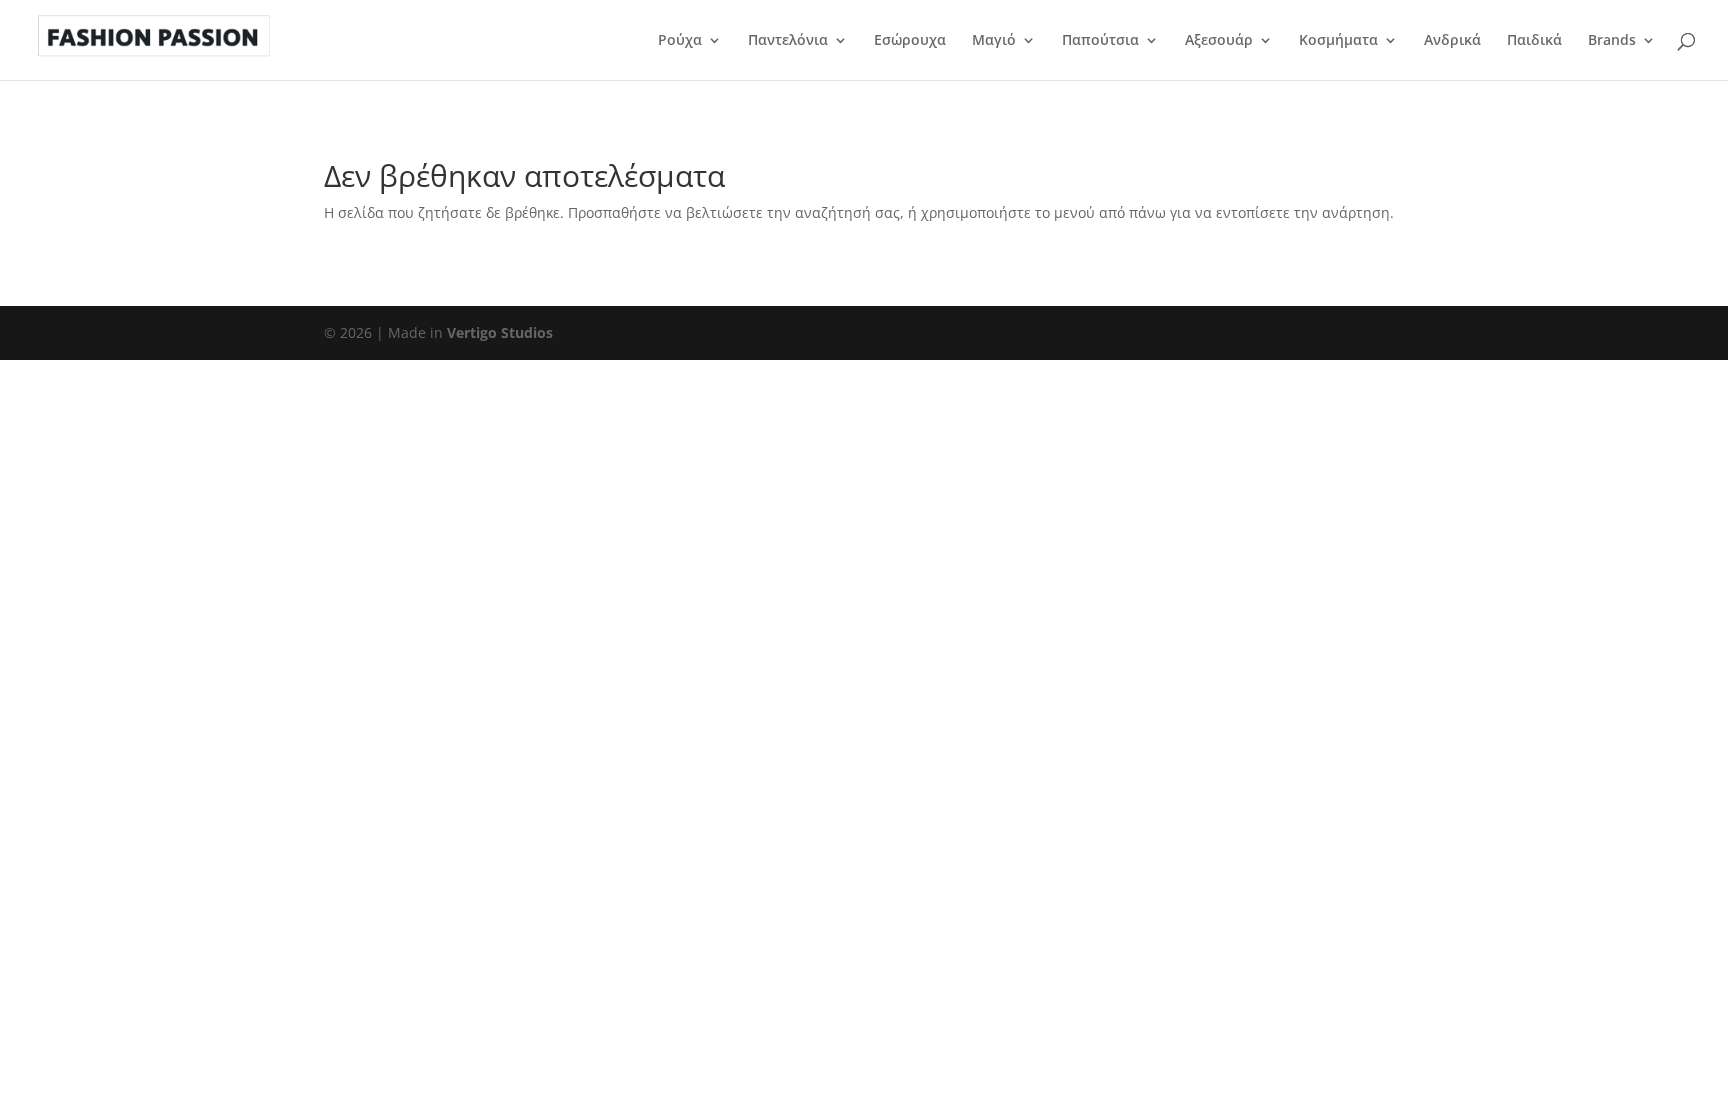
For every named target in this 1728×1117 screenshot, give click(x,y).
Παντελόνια (788, 41)
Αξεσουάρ (1219, 41)
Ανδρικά (1452, 41)
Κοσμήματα (1338, 41)
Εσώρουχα (910, 41)
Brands (1612, 41)
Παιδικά (1534, 41)
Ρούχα (680, 41)
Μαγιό (994, 41)
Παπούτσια (1100, 41)
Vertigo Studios (500, 332)
